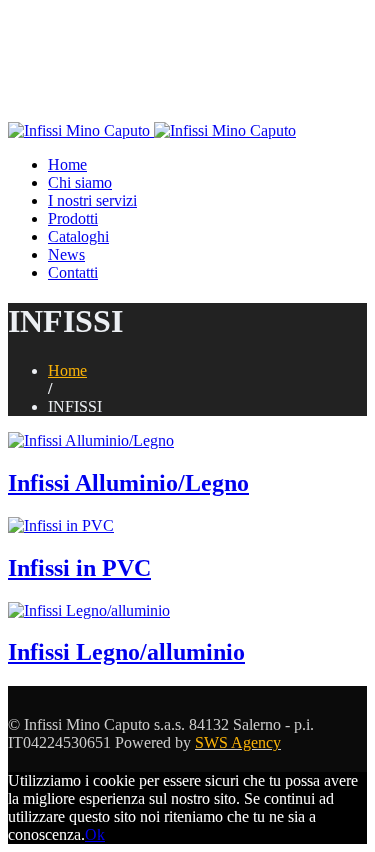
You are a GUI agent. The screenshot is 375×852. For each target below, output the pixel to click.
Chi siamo (80, 182)
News (66, 254)
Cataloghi (78, 236)
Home (67, 164)
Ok (95, 834)
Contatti (73, 272)
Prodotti (73, 218)
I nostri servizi (92, 200)
